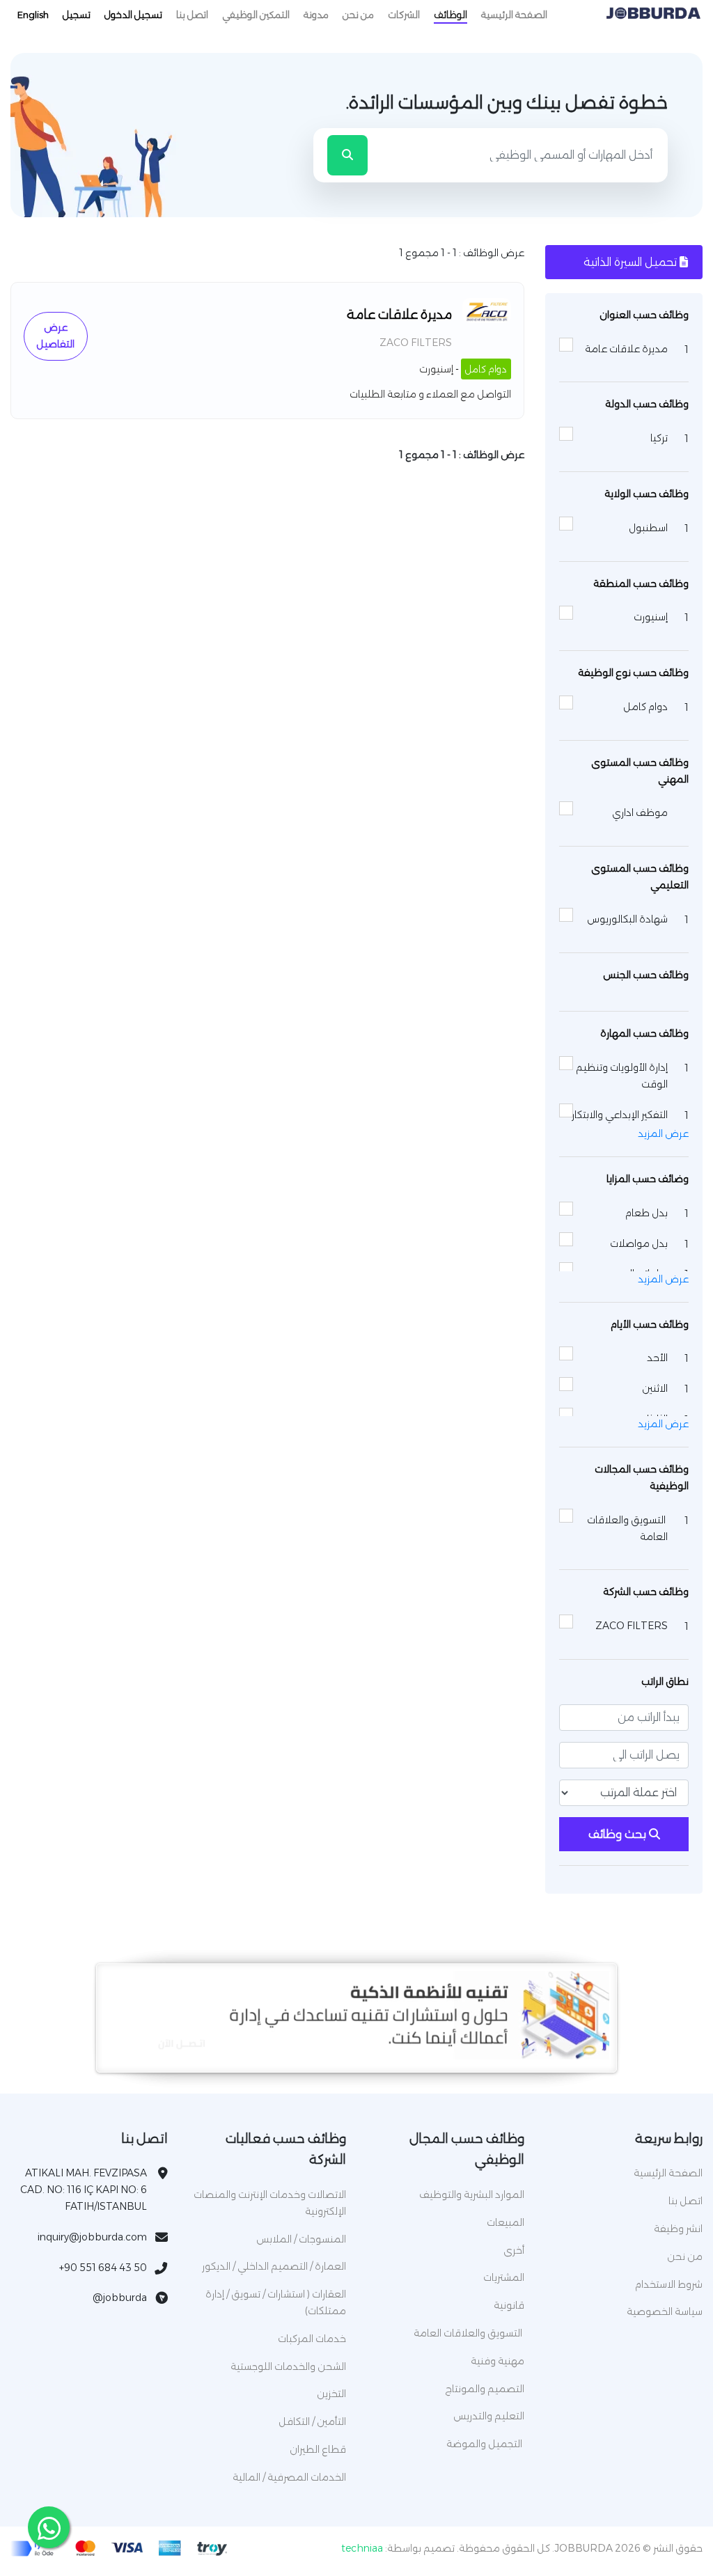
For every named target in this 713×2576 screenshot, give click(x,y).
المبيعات (506, 2222)
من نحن (358, 15)
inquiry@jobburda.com (92, 2237)
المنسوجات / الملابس (301, 2239)
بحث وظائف (619, 1834)
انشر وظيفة (678, 2229)
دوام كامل (486, 369)
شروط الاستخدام (669, 2284)
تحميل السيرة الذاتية (632, 262)
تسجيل (77, 15)
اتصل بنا (192, 15)
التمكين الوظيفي (256, 15)
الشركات (404, 15)
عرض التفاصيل (55, 336)
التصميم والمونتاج (485, 2389)
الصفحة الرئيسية (514, 15)
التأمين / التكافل (312, 2421)
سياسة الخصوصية (665, 2311)
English (33, 15)
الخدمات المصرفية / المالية (289, 2477)
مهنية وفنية (497, 2361)
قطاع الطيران (318, 2449)
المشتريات (504, 2277)
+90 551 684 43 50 (103, 2268)
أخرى (514, 2250)
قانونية (509, 2305)
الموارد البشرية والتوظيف (472, 2194)
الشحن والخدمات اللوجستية (288, 2366)
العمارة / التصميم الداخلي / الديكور (274, 2266)
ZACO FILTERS (416, 343)
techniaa (362, 2548)
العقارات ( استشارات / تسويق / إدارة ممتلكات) (276, 2302)
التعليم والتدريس (489, 2416)
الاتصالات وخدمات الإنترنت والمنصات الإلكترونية (270, 2203)
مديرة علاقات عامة (399, 315)
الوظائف (450, 15)
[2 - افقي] (356, 2056)
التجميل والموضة (485, 2444)
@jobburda (120, 2298)
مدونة (316, 15)
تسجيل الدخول (133, 15)
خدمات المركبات (312, 2339)
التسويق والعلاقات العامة (469, 2333)
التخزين (331, 2394)
